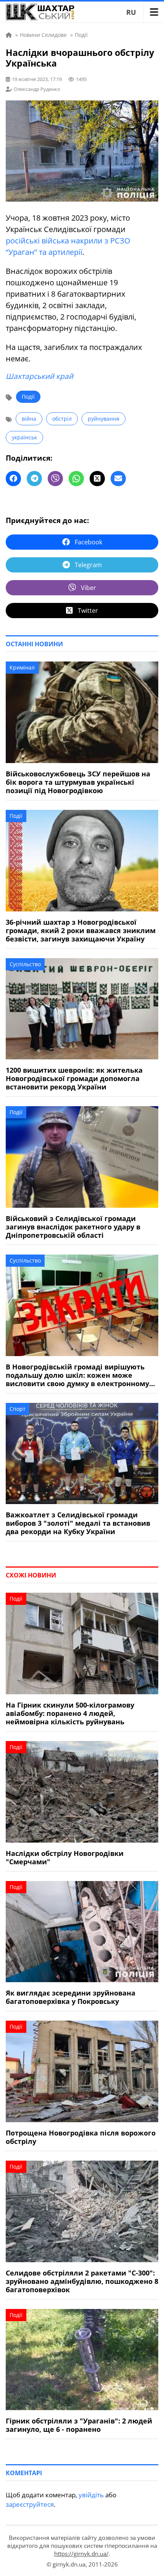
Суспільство (25, 964)
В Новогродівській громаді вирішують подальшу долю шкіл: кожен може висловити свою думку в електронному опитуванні (77, 1375)
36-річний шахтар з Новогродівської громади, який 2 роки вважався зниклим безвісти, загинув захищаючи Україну (81, 930)
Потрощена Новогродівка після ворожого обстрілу (81, 2137)
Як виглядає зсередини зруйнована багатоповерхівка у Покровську (71, 1997)
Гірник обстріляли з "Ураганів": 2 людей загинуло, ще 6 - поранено (79, 2425)
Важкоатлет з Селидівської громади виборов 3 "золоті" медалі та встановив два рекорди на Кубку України (78, 1523)
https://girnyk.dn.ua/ (81, 2554)
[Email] (118, 479)
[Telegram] (34, 479)
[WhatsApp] (76, 479)
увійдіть (91, 2495)
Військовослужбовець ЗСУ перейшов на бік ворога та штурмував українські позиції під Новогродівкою (78, 782)
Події (28, 397)
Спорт (18, 1409)
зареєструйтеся (30, 2504)
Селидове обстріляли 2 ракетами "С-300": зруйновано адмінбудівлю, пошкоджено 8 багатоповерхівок (82, 2281)
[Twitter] (97, 479)
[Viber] (55, 479)
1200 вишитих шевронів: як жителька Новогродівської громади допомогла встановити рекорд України (74, 1078)
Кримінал (22, 667)
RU (131, 12)
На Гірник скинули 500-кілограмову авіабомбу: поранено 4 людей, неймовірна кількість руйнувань (70, 1713)
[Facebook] (13, 479)
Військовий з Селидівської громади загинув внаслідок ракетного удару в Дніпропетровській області (73, 1227)
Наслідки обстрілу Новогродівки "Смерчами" (65, 1857)
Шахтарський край (39, 376)
